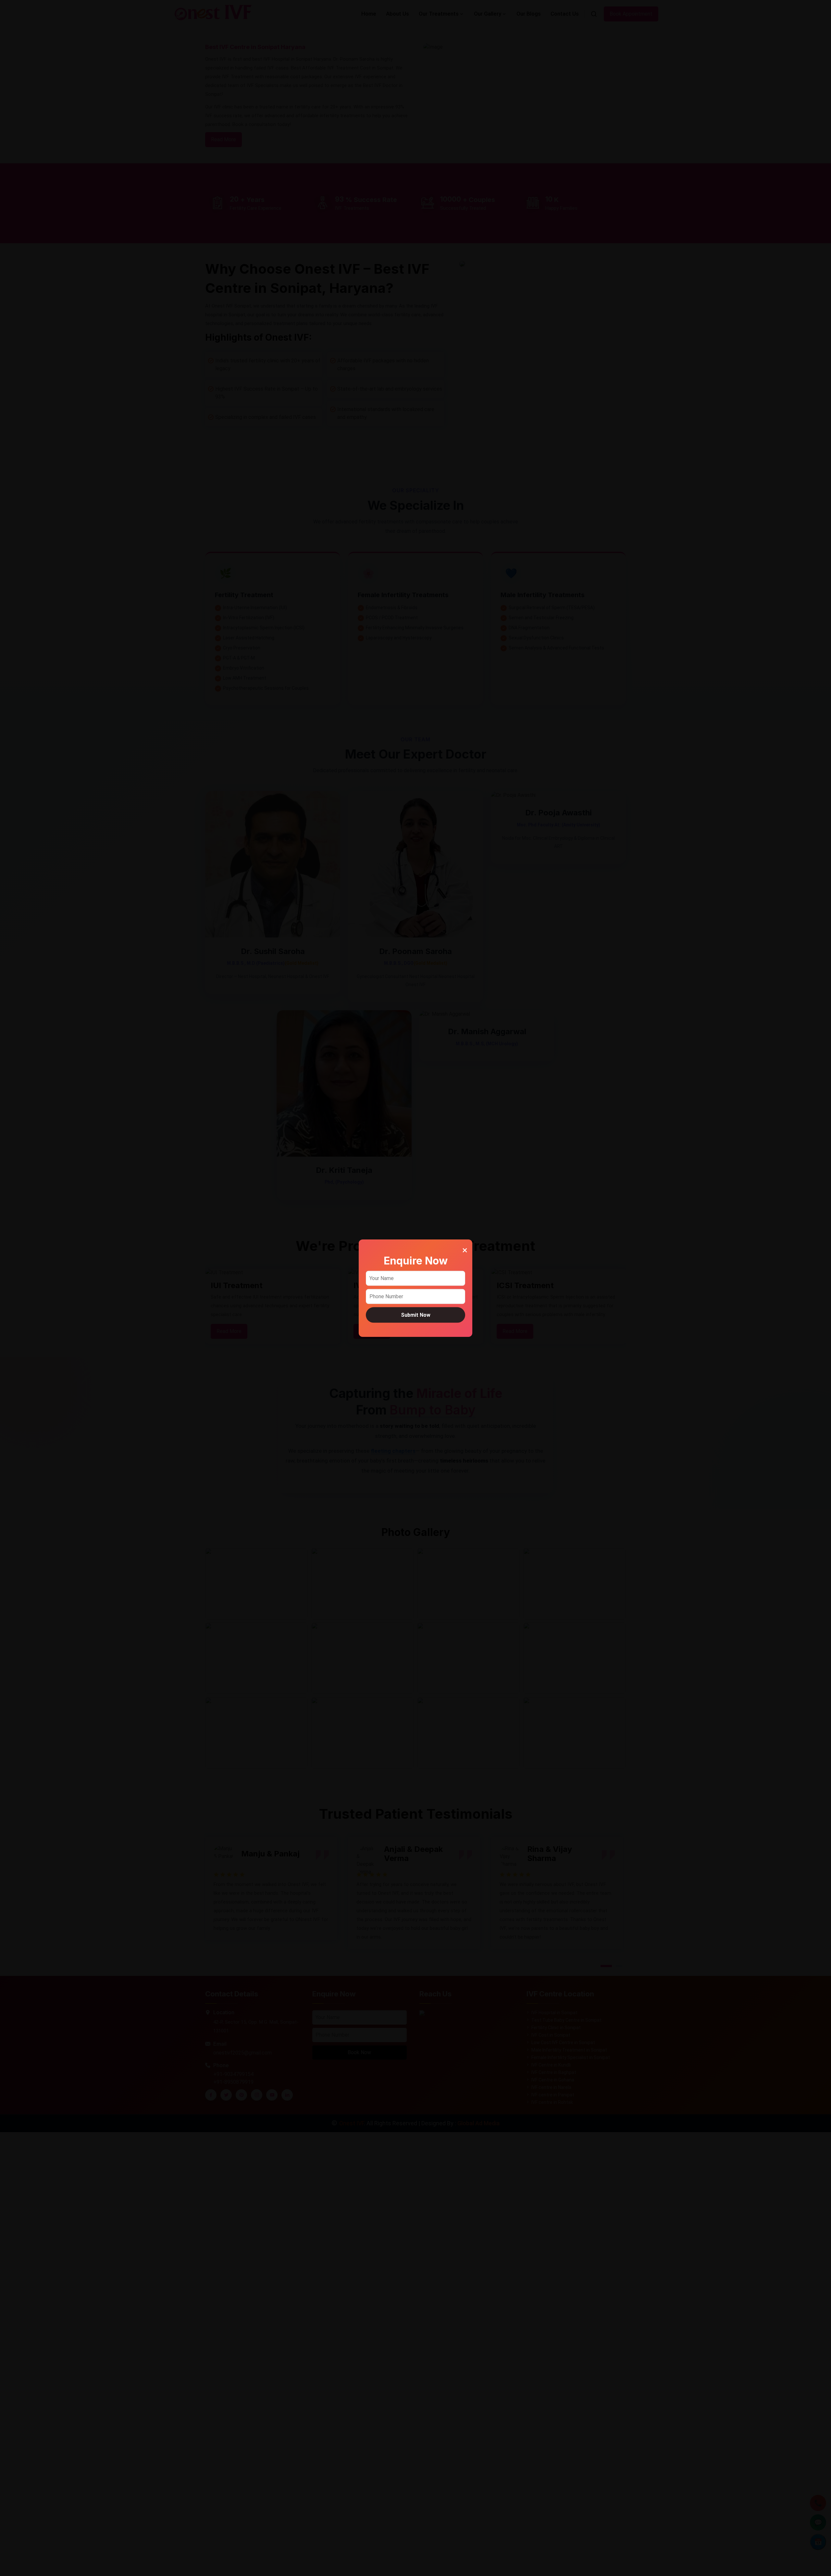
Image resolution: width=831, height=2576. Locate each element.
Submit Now (416, 1315)
